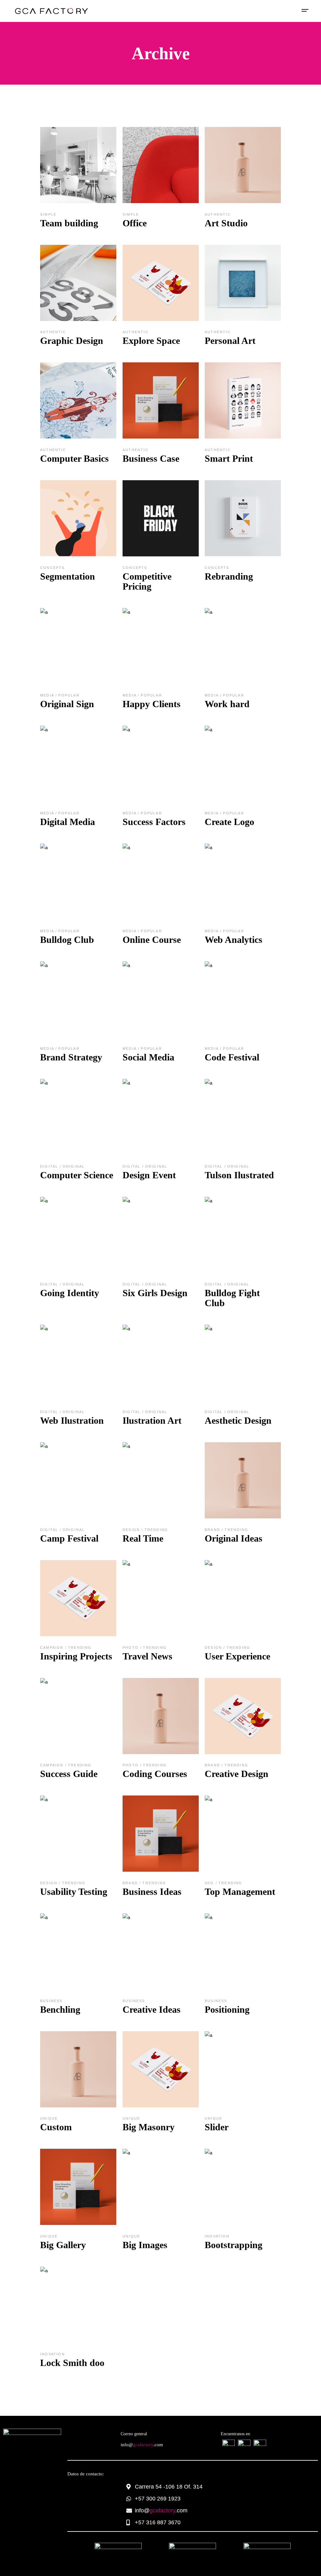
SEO (210, 1883)
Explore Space (151, 341)
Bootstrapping (234, 2245)
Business (51, 2001)
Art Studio (226, 223)
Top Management (240, 1892)
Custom (56, 2127)
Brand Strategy (71, 1057)
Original (74, 1166)
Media (48, 695)
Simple (48, 214)
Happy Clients (152, 704)
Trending (156, 1530)
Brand (213, 1530)
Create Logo (229, 822)
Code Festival (232, 1057)
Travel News (147, 1656)
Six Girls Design (155, 1293)
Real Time (143, 1538)
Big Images (145, 2245)
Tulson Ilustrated (239, 1175)
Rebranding (229, 576)
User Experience (237, 1656)
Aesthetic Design (238, 1420)
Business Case (151, 458)
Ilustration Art (152, 1420)
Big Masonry (149, 2127)
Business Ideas (152, 1892)
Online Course (152, 940)
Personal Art (230, 341)
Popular (69, 695)
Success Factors (154, 822)
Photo (131, 1648)
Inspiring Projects (76, 1656)
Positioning (227, 2009)
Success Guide (69, 1774)
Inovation (217, 2236)
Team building (69, 223)
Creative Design (237, 1774)
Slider (217, 2127)
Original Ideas (234, 1538)
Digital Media (68, 822)
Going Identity (70, 1293)
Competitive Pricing (147, 581)
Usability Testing (74, 1892)
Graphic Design (72, 341)
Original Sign (67, 704)
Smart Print (229, 458)
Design (132, 1530)
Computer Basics (74, 458)
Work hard (227, 704)
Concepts (53, 568)
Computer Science (77, 1175)
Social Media (148, 1057)
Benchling (60, 2009)
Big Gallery (63, 2245)
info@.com (142, 2445)
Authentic (218, 214)
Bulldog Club (67, 940)
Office (135, 223)
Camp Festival (69, 1538)
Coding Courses (155, 1774)
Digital (50, 1166)
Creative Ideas (152, 2009)
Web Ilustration (72, 1420)
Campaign (53, 1648)
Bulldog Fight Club (232, 1298)
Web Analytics (234, 940)
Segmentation (68, 576)
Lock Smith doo (72, 2363)
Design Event (149, 1175)
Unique (49, 2118)
